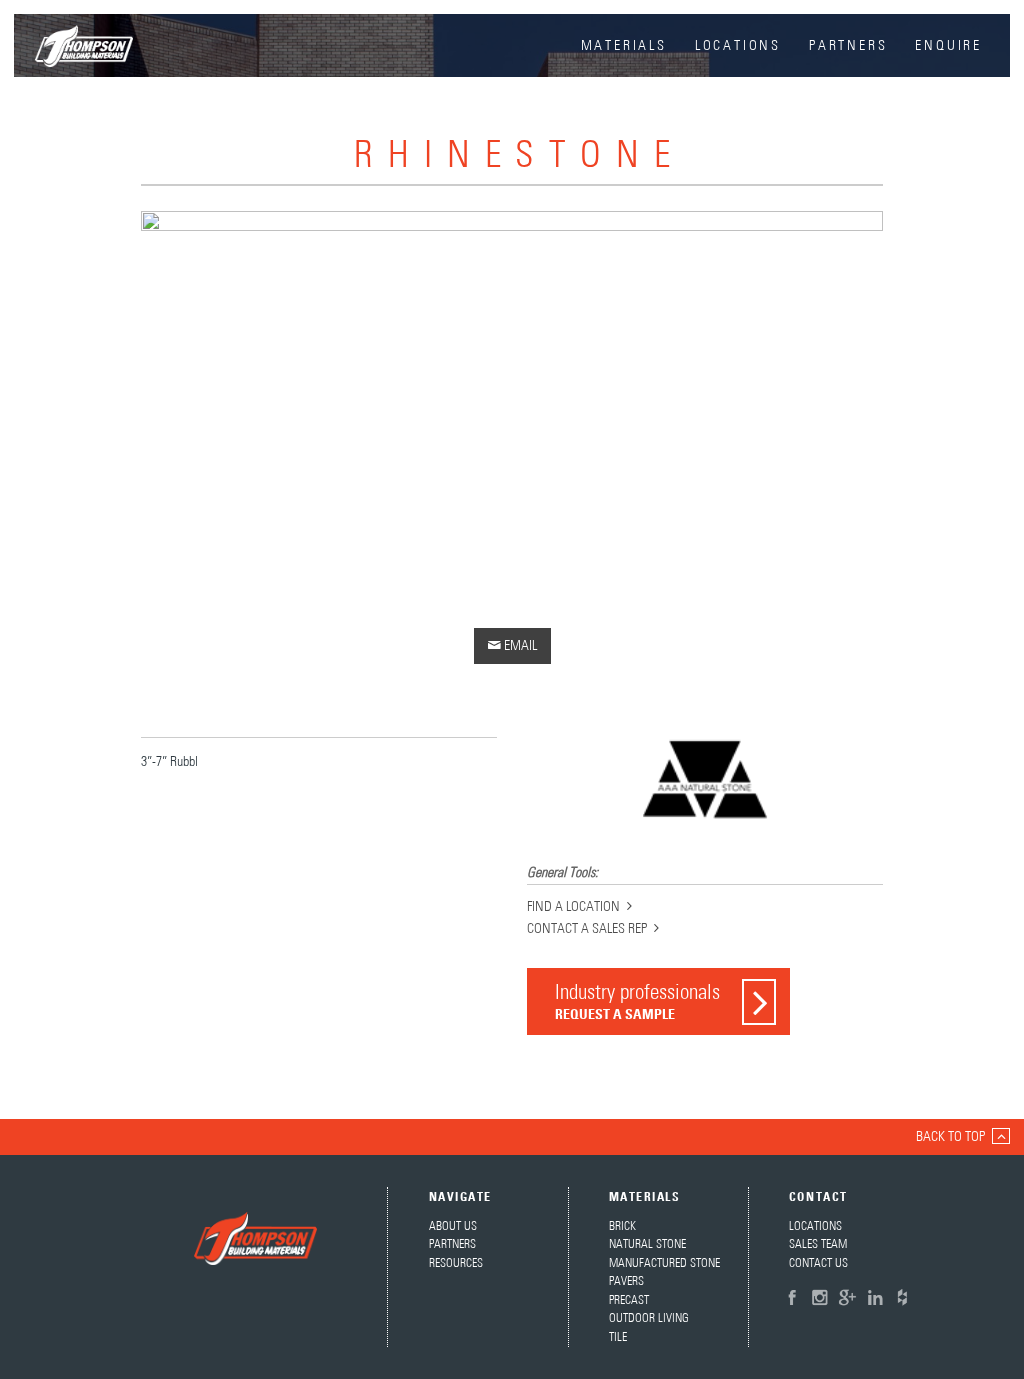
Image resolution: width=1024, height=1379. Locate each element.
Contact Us (818, 1263)
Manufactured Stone (664, 1263)
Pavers (626, 1281)
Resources (456, 1263)
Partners (848, 46)
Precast (629, 1300)
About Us (453, 1226)
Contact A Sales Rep (587, 929)
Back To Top (950, 1137)
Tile (618, 1337)
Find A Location (573, 907)
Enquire (948, 46)
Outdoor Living (649, 1318)
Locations (738, 46)
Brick (622, 1226)
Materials (624, 46)
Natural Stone (647, 1244)
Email (512, 645)
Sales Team (818, 1244)
